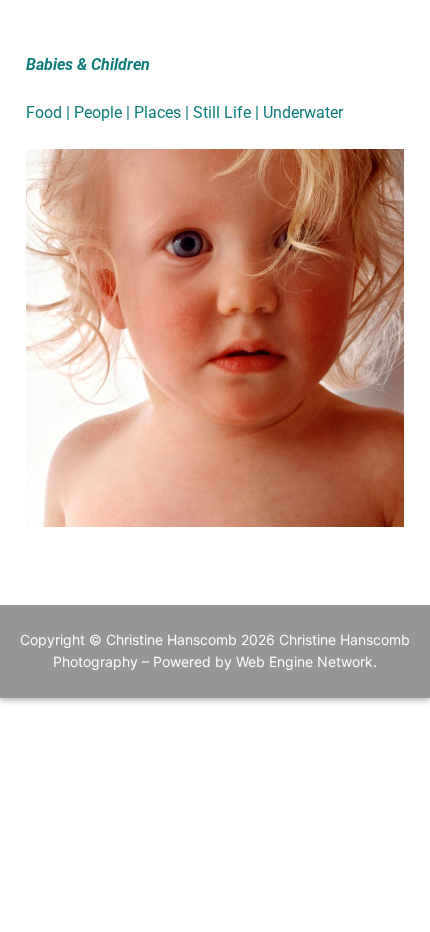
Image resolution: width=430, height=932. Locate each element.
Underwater (303, 112)
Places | (163, 112)
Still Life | (228, 112)
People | (104, 112)
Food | (50, 112)
